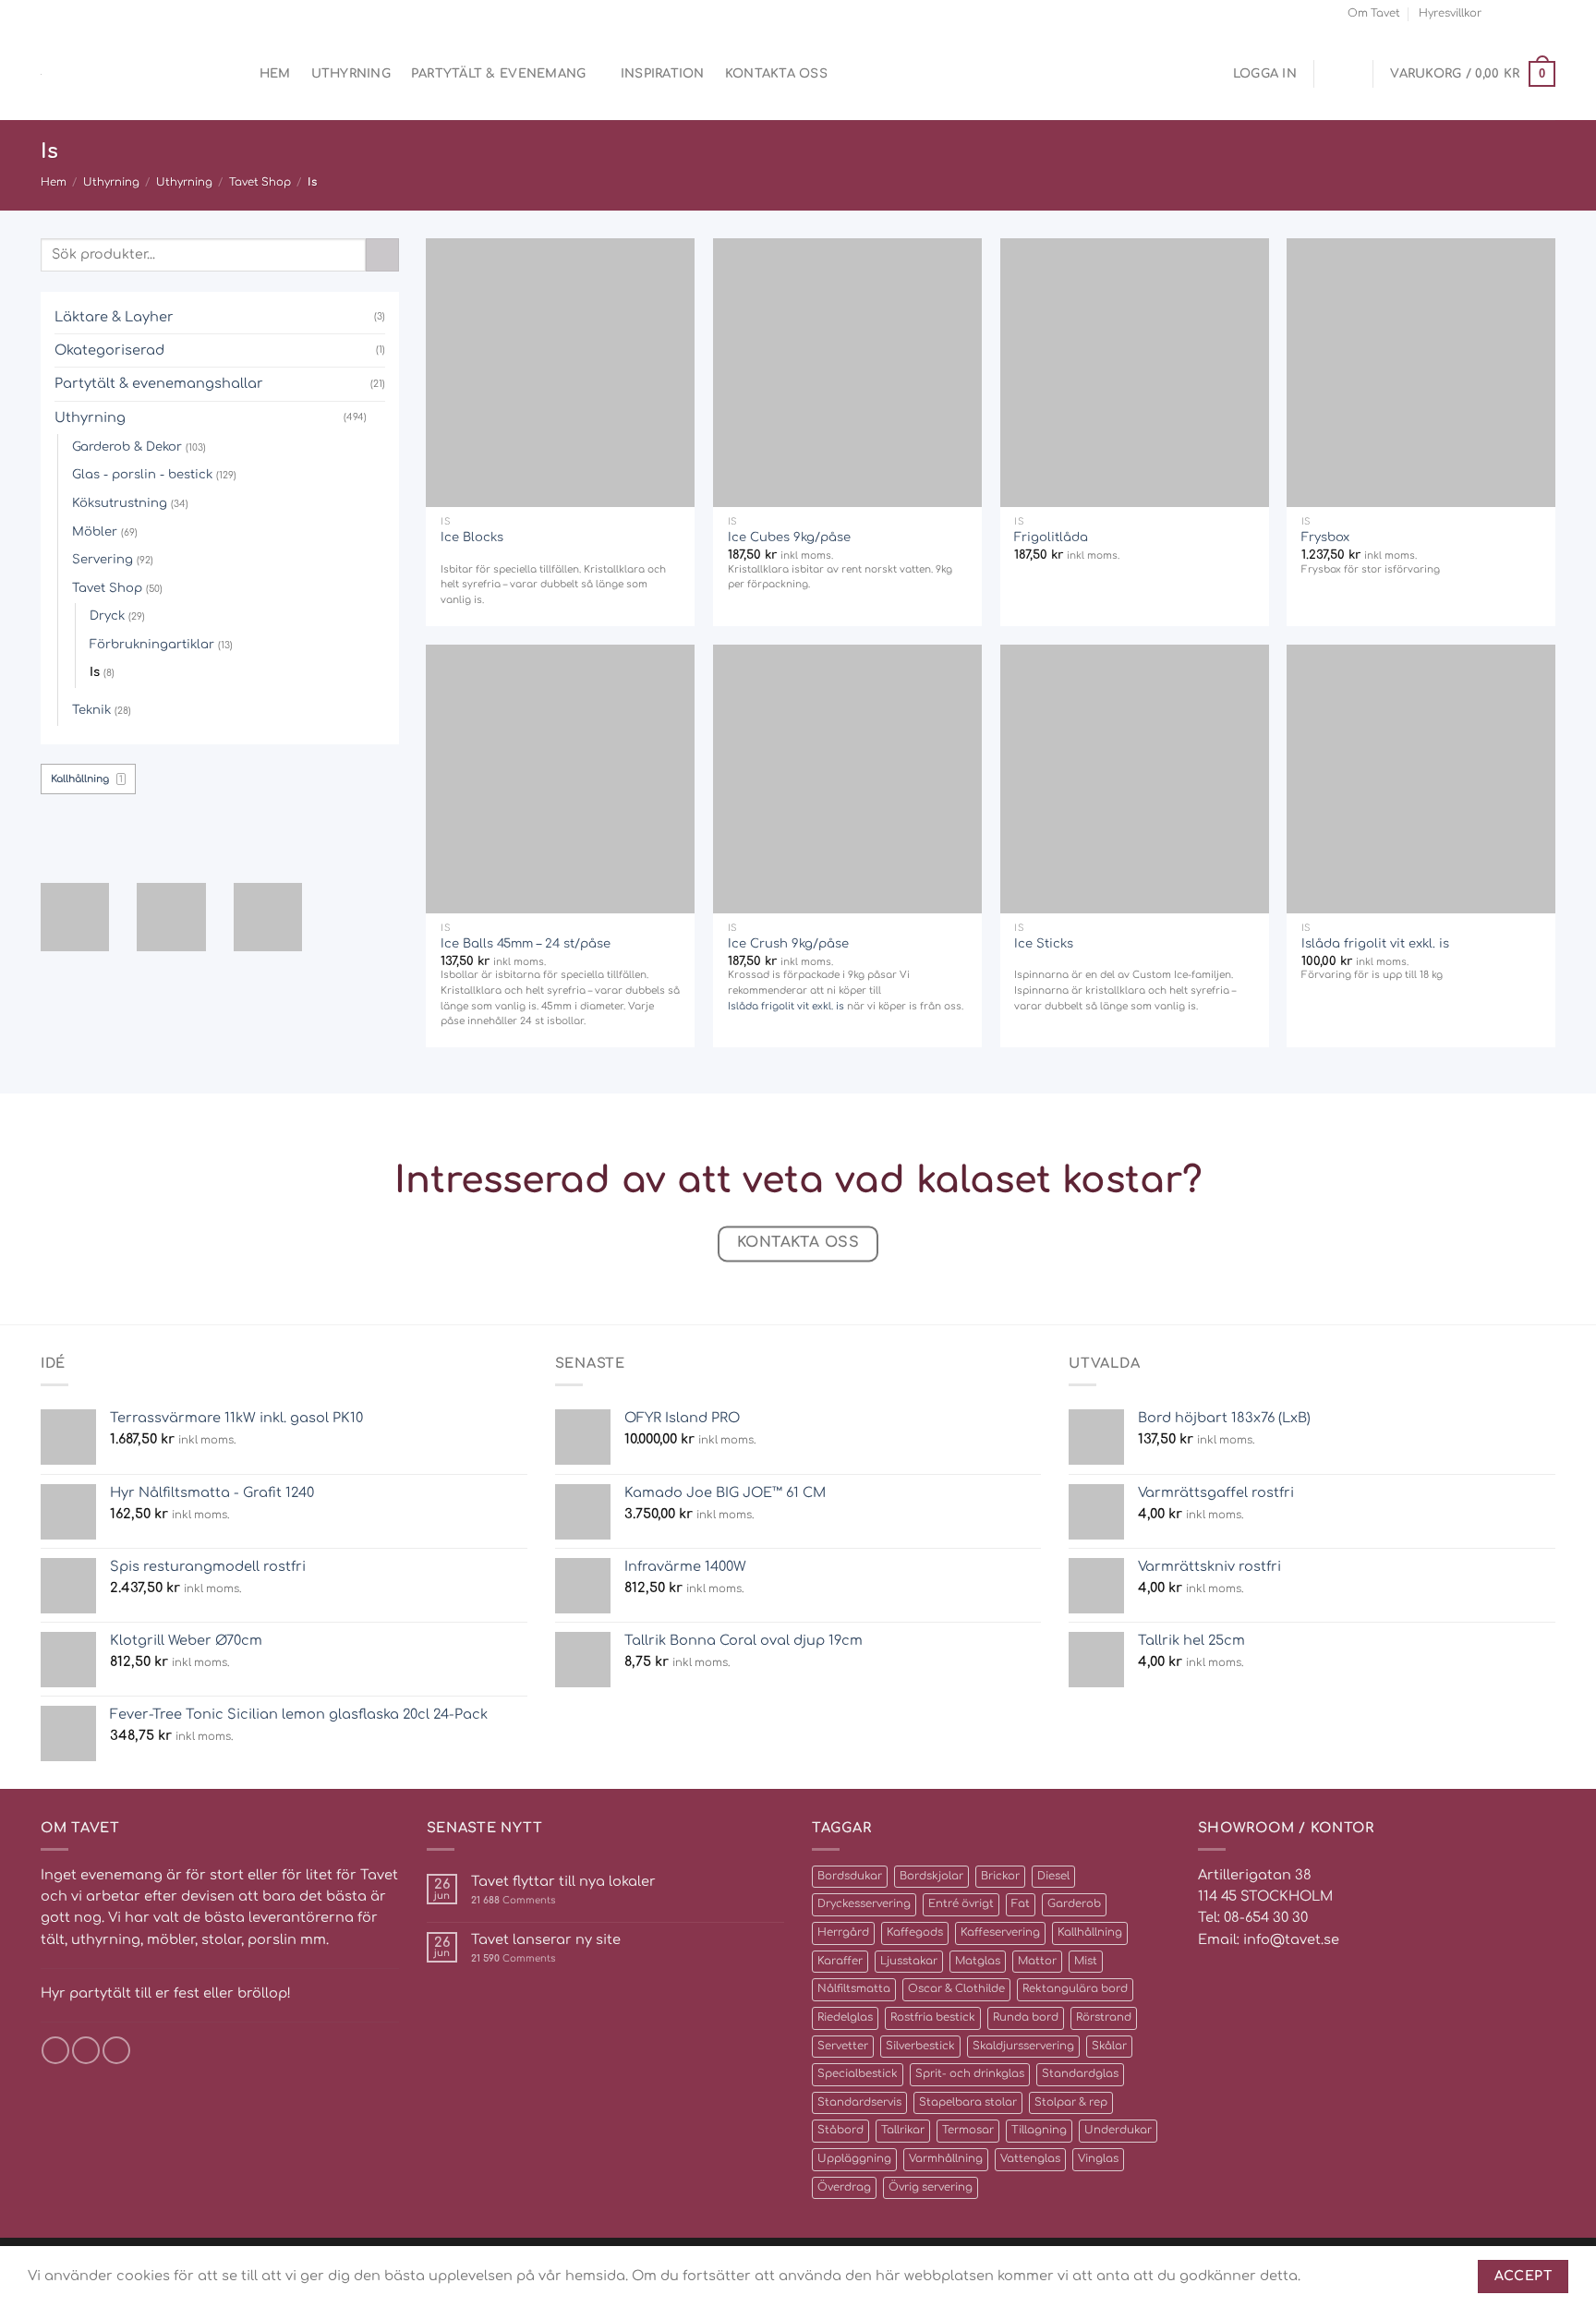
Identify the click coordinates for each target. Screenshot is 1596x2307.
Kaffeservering (1000, 1933)
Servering (103, 559)
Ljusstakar (909, 1961)
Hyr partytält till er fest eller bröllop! (166, 1993)
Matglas (978, 1961)
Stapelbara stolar (968, 2102)
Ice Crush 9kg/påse (788, 943)
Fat (1021, 1904)
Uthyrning (351, 73)
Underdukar (1118, 2130)
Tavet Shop (260, 182)
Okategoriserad (109, 350)
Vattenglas (1030, 2159)
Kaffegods (915, 1933)
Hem (275, 73)
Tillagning (1039, 2130)
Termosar (968, 2130)
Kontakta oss (776, 73)
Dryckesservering (864, 1904)
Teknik (91, 710)
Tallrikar (903, 2130)
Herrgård (843, 1933)
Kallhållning (1090, 1933)
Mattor (1037, 1961)
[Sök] (232, 74)
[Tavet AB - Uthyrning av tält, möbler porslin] (119, 74)
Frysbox (1325, 537)
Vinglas (1098, 2159)
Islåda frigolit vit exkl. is (786, 1006)
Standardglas (1080, 2074)
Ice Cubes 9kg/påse (789, 537)
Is (95, 672)
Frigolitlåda (1051, 537)
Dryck (107, 616)
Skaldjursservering (1023, 2046)
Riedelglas (845, 2017)
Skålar (1109, 2046)
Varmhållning (946, 2159)
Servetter (843, 2046)
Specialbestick (858, 2074)
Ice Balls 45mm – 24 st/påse (526, 943)
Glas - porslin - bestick (142, 474)
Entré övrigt (961, 1904)
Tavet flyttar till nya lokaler (563, 1881)
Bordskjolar (931, 1876)
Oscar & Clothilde (956, 1989)
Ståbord (840, 2130)
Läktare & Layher (114, 317)
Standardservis (859, 2102)
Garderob (1074, 1904)
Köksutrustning (120, 503)
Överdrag (844, 2187)
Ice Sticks (1044, 943)
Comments (513, 1900)
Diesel (1053, 1876)
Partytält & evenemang (499, 73)
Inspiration (663, 73)
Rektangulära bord (1075, 1989)
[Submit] (382, 255)
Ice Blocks (472, 537)
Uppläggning (854, 2159)
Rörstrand (1104, 2017)
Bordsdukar (850, 1876)
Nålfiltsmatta (854, 1989)
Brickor (1000, 1876)
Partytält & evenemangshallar (159, 383)
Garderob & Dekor (127, 447)
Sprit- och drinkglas (970, 2074)
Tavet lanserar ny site (546, 1939)
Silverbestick (920, 2046)
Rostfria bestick (933, 2017)
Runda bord (1026, 2017)
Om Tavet (1374, 13)
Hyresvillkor (1450, 13)
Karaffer (840, 1961)
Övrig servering (931, 2187)
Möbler (95, 531)
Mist (1086, 1961)
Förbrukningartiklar (152, 644)
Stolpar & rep (1071, 2102)
